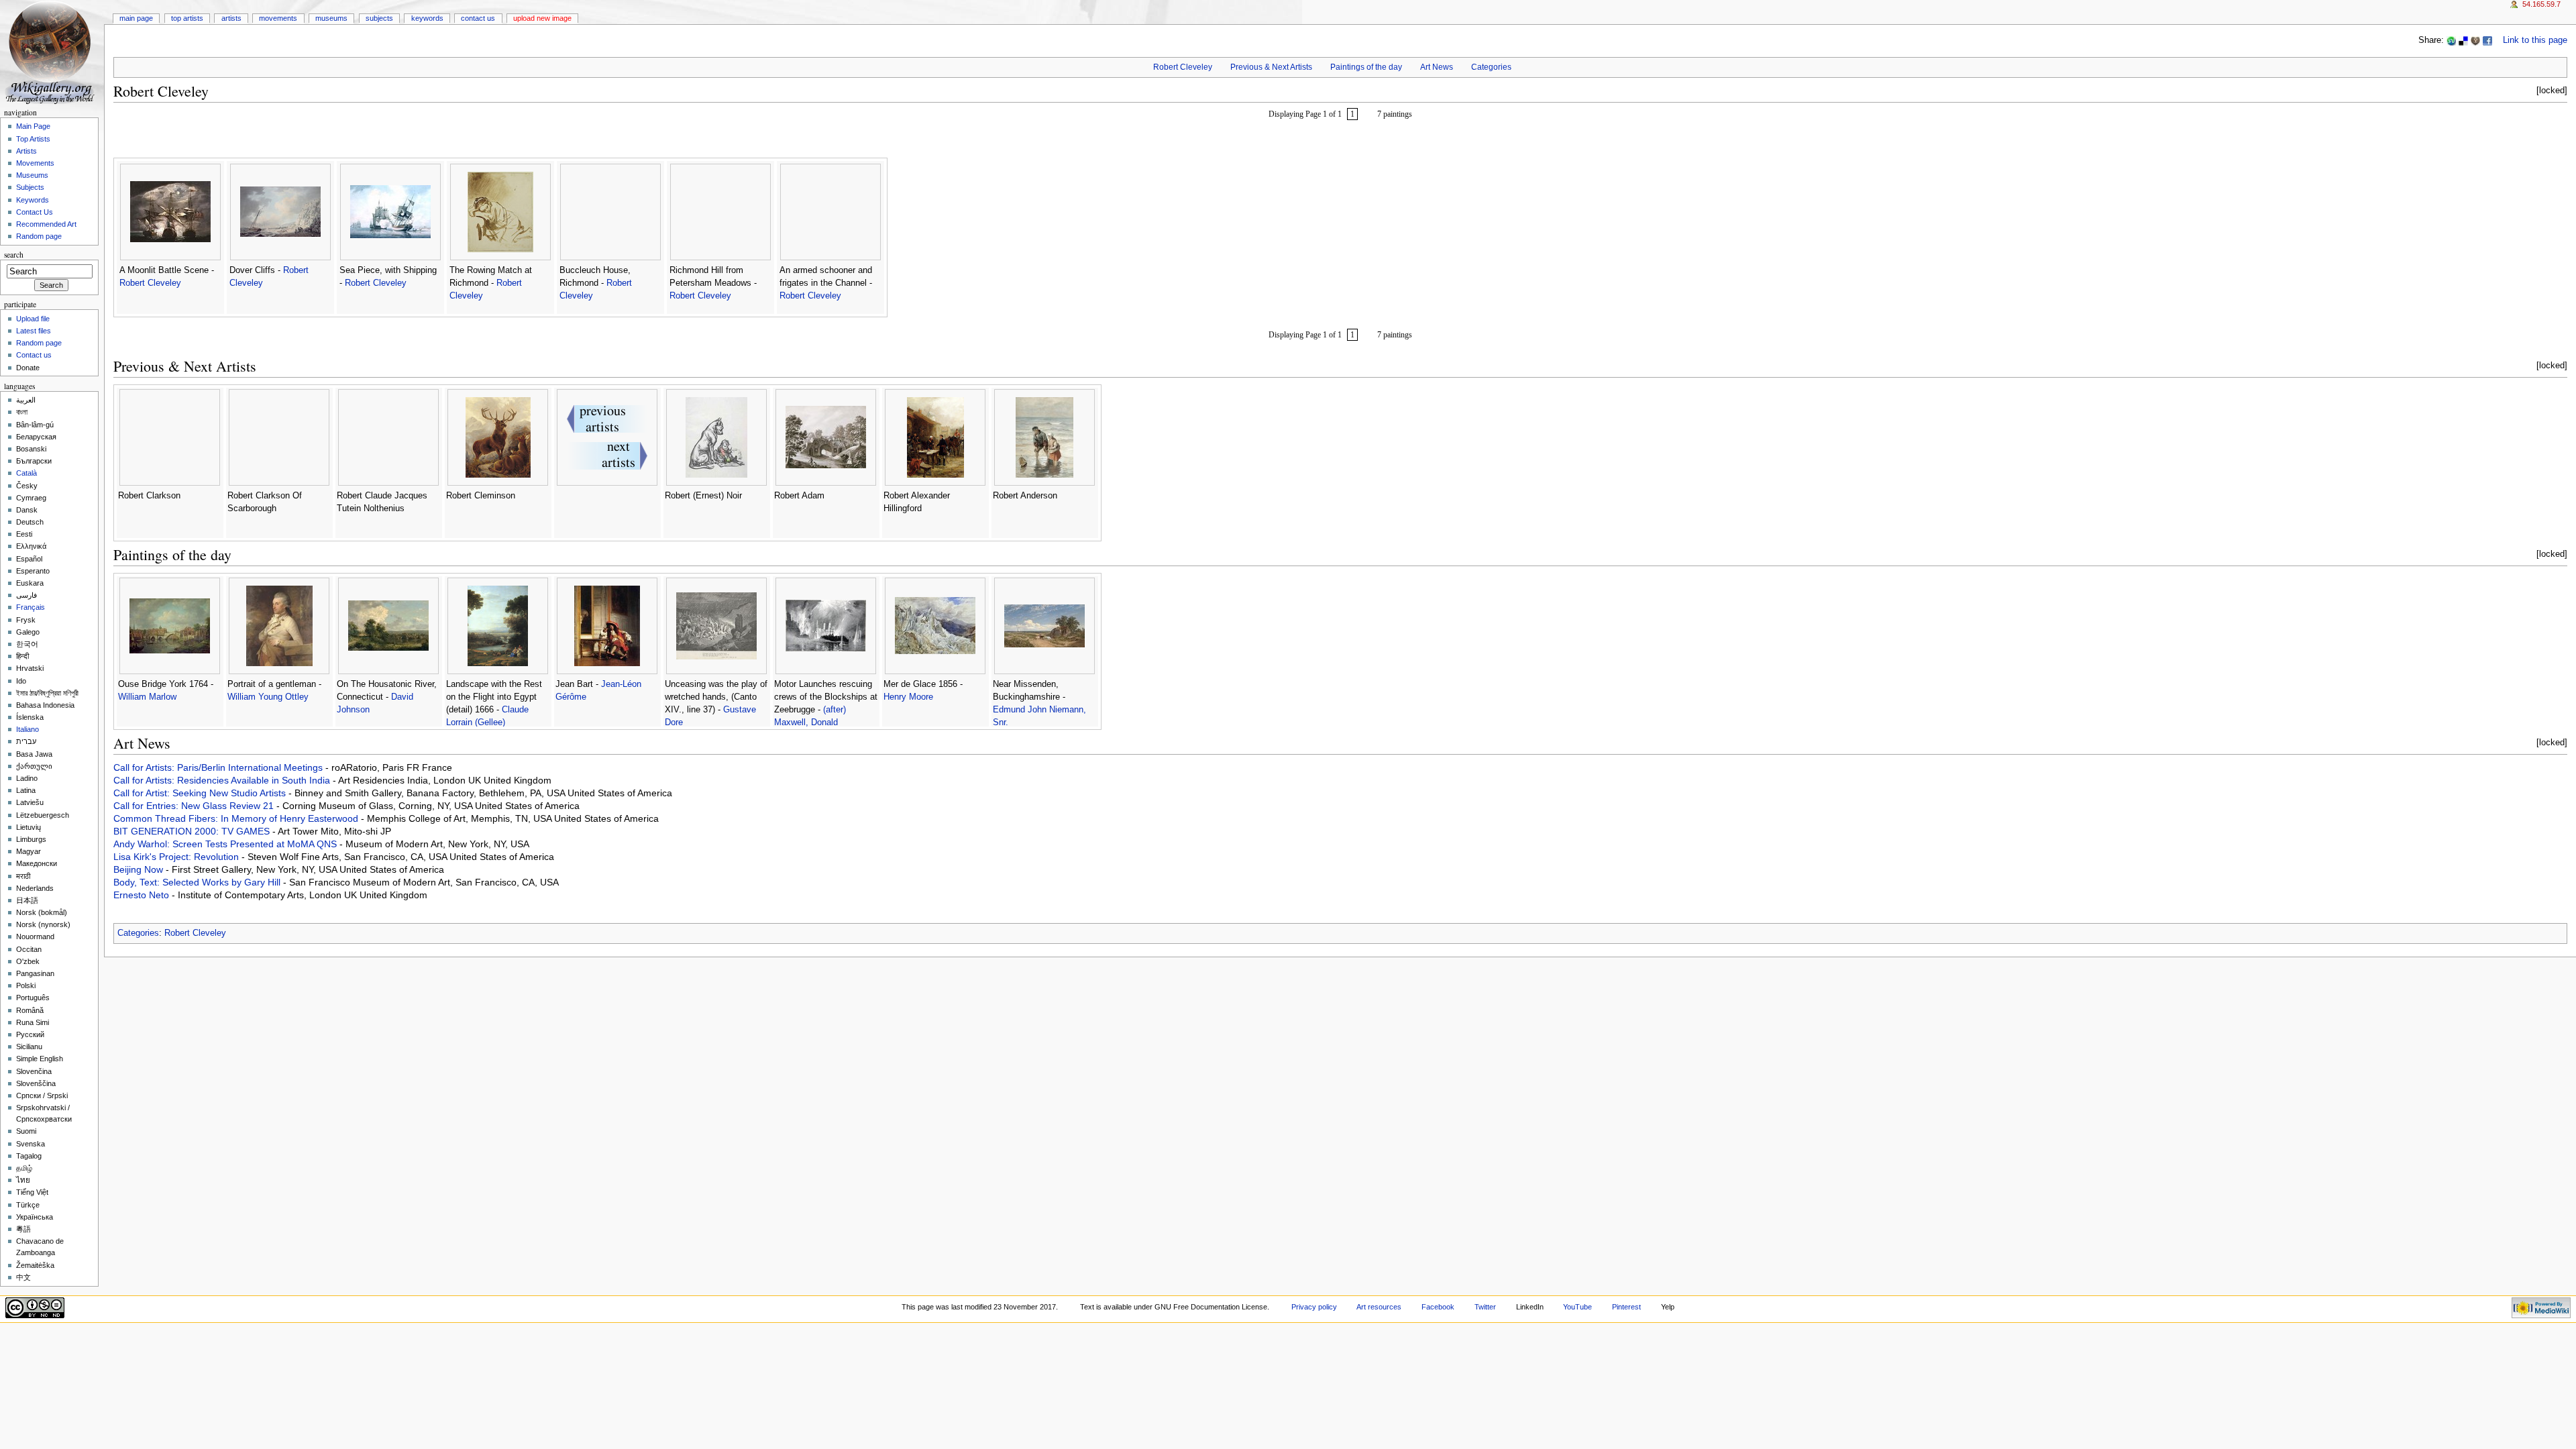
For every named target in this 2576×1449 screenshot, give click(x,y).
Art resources (1379, 1307)
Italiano (28, 729)
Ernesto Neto (143, 895)
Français (31, 607)
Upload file (33, 319)
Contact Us (478, 18)
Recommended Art (46, 224)
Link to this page (2535, 40)
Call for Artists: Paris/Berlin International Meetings (219, 767)
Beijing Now (140, 869)
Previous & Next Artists (1271, 67)
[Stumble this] (2451, 40)
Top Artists (187, 18)
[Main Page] (52, 52)
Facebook (1438, 1307)
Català (26, 473)
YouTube (1577, 1307)
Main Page (136, 18)
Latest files (34, 331)
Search (14, 255)
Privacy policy (1314, 1307)
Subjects (379, 18)
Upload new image (542, 18)
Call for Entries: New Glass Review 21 (195, 806)
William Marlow (147, 697)
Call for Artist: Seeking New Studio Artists (201, 793)
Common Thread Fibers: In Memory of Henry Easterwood (237, 818)
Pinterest (1626, 1307)
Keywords (427, 18)
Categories (1491, 67)
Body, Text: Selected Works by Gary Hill (198, 882)
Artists (231, 18)
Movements (278, 18)
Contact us (34, 355)
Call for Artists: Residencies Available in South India (223, 780)
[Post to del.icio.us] (2463, 40)
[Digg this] (2475, 40)
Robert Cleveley (1183, 67)
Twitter (1485, 1307)
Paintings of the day (1366, 67)
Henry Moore (908, 697)
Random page (39, 236)
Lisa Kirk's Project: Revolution (177, 857)
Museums (331, 18)
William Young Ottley (268, 697)
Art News (1437, 67)
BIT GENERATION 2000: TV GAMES (193, 831)
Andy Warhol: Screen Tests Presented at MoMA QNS (226, 844)
